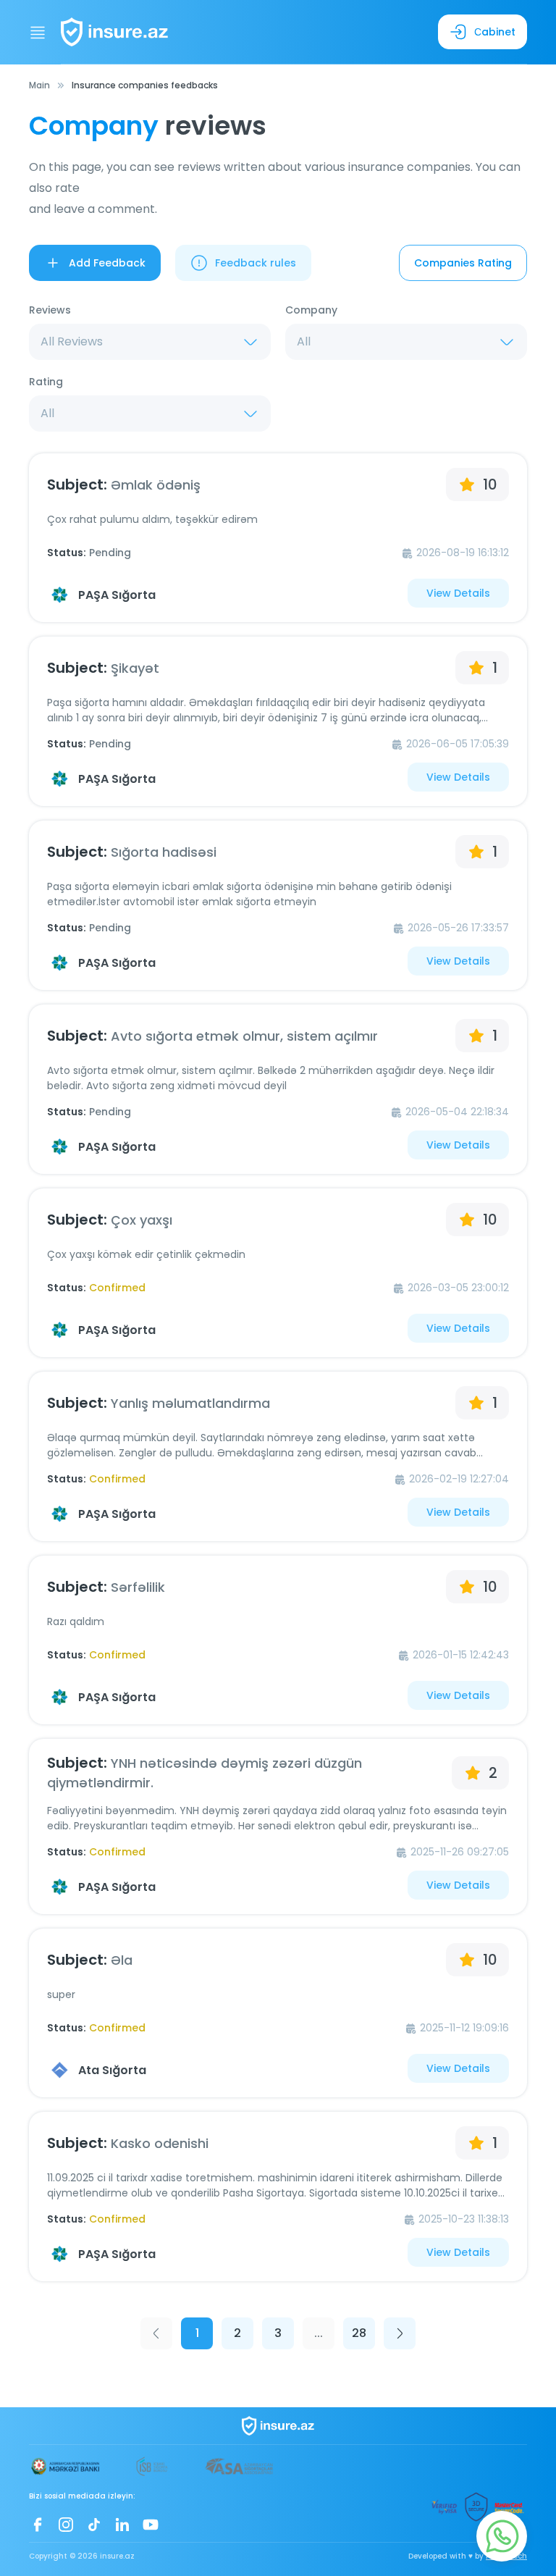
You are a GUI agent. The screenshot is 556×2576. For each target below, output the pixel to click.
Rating (46, 382)
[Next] (400, 2333)
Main (39, 85)
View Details (458, 593)
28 (359, 2333)
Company (311, 310)
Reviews (50, 310)
